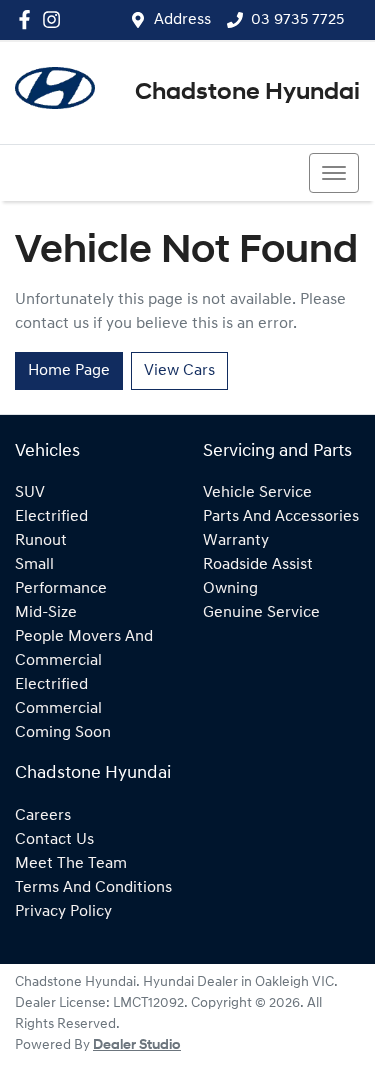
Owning (230, 589)
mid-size (46, 613)
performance (61, 589)
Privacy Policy (63, 912)
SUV (30, 493)
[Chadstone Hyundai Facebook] (28, 19)
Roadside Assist (258, 565)
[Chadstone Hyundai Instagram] (55, 19)
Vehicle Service (257, 493)
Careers (43, 816)
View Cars (179, 371)
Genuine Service (261, 613)
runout (41, 541)
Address (182, 20)
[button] (334, 173)
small (34, 565)
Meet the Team (71, 864)
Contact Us (54, 840)
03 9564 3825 (88, 173)
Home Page (69, 371)
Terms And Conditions (93, 888)
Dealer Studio (137, 1045)
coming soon (63, 733)
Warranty (236, 541)
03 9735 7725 (297, 20)
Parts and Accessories (281, 517)
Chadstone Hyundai (247, 93)
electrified (51, 517)
